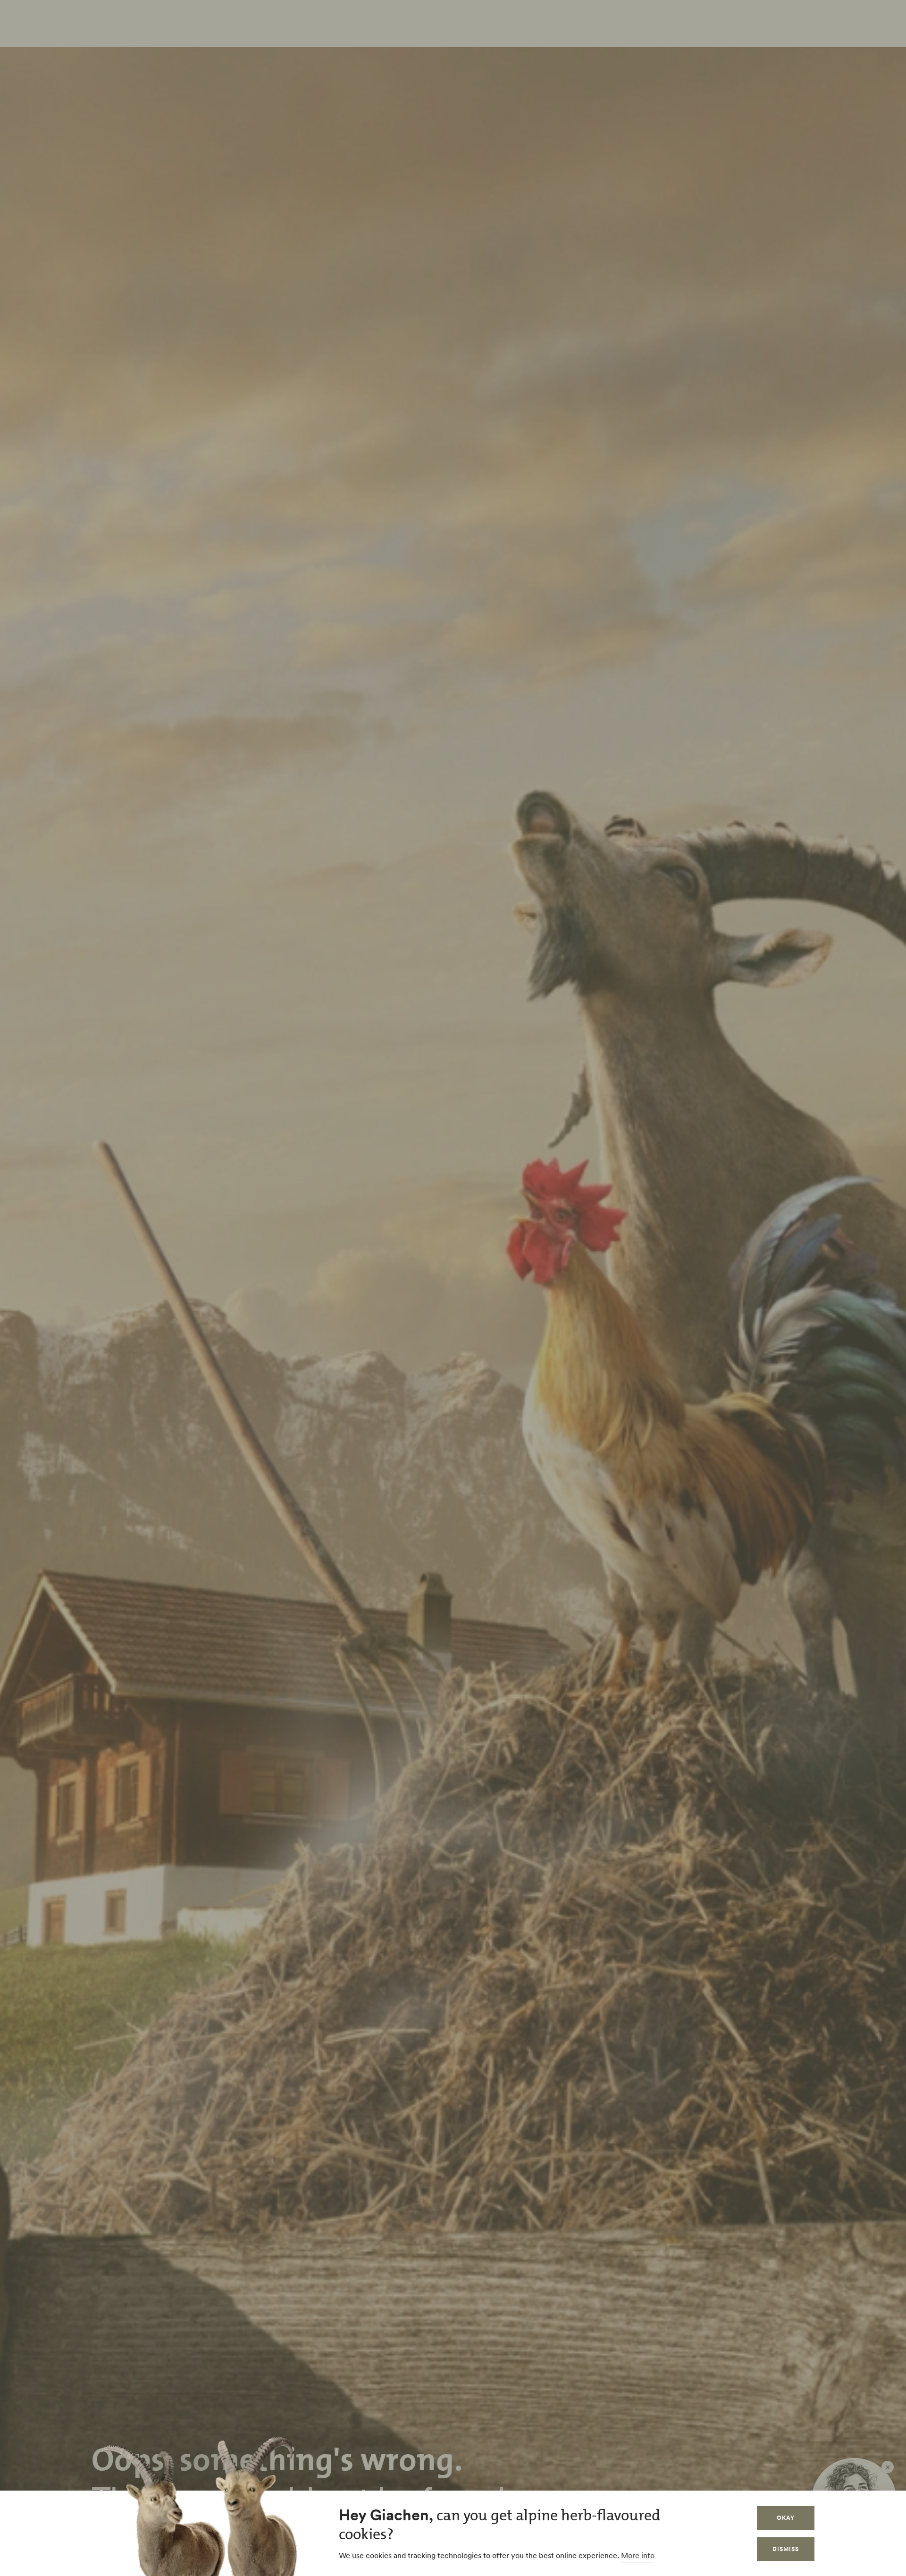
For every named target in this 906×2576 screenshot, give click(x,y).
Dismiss (786, 2549)
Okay (786, 2518)
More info (638, 2555)
